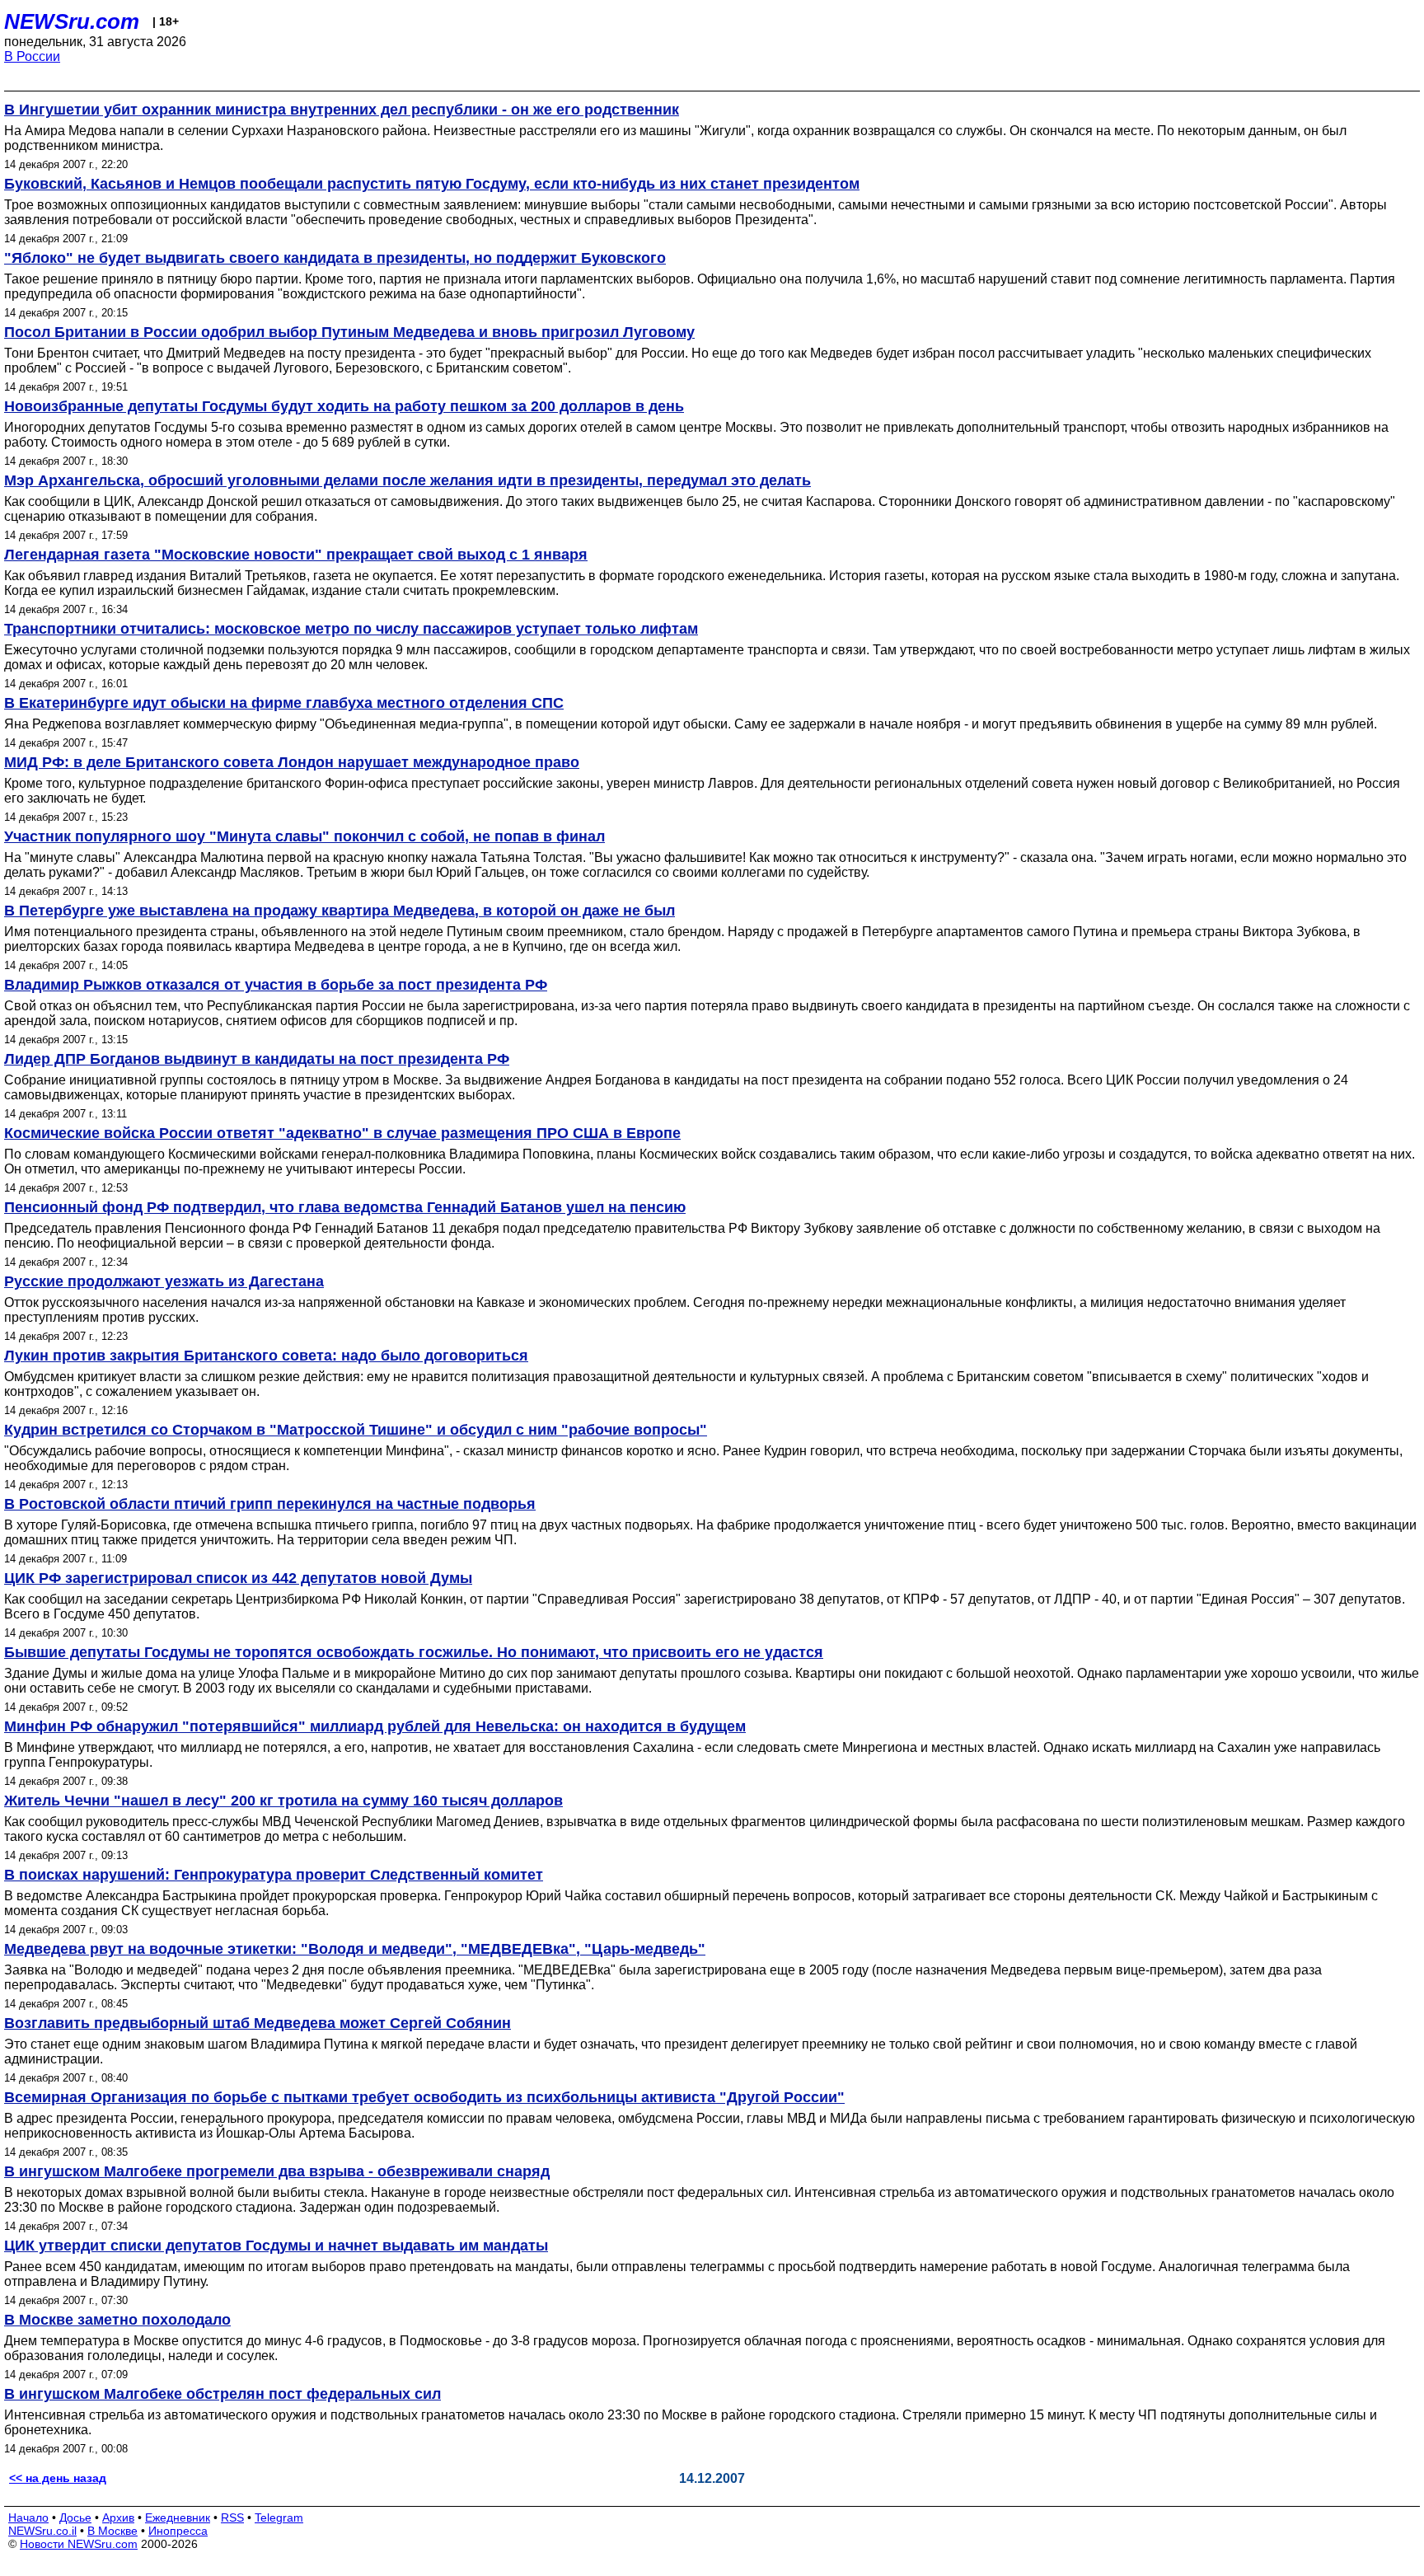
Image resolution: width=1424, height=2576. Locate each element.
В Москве (112, 2531)
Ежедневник (178, 2517)
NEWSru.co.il (42, 2531)
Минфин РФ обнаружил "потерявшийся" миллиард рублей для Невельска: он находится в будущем (375, 1726)
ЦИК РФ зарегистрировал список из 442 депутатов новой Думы (238, 1578)
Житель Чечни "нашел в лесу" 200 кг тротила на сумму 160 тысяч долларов (283, 1801)
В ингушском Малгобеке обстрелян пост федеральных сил (222, 2394)
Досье (75, 2517)
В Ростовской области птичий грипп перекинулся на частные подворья (270, 1504)
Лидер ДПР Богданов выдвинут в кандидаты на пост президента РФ (257, 1059)
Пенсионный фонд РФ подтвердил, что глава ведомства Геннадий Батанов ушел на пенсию (345, 1207)
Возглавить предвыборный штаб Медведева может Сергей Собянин (258, 2023)
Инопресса (178, 2531)
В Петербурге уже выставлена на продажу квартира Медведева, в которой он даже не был (340, 911)
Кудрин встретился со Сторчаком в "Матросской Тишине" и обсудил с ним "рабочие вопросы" (356, 1430)
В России (32, 56)
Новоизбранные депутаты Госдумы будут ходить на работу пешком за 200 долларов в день (344, 406)
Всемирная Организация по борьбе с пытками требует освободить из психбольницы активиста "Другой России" (424, 2097)
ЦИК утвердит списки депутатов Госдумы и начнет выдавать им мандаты (276, 2246)
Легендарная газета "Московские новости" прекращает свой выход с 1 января (296, 555)
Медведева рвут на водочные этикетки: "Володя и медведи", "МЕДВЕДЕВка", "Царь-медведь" (355, 1949)
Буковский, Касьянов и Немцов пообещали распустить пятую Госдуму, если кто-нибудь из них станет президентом (432, 184)
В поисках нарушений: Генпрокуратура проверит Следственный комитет (274, 1875)
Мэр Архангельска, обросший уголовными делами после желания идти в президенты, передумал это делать (408, 480)
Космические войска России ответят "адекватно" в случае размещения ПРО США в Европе (342, 1133)
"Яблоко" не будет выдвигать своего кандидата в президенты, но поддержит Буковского (335, 258)
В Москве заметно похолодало (117, 2320)
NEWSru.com (72, 21)
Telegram (279, 2517)
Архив (118, 2517)
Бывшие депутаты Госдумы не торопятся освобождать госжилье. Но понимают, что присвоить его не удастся (414, 1652)
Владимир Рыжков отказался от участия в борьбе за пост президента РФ (276, 985)
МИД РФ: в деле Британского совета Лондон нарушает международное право (292, 762)
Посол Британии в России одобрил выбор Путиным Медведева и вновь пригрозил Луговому (349, 332)
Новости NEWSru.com (79, 2544)
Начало (28, 2517)
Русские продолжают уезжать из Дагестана (164, 1281)
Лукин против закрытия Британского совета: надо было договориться (266, 1356)
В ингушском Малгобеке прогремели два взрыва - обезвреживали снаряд (277, 2171)
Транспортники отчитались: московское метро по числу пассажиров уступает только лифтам (351, 629)
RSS (232, 2517)
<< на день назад (58, 2478)
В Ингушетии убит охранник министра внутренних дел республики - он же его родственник (342, 110)
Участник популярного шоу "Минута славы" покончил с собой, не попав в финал (304, 836)
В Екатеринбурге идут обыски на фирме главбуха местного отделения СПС (284, 703)
